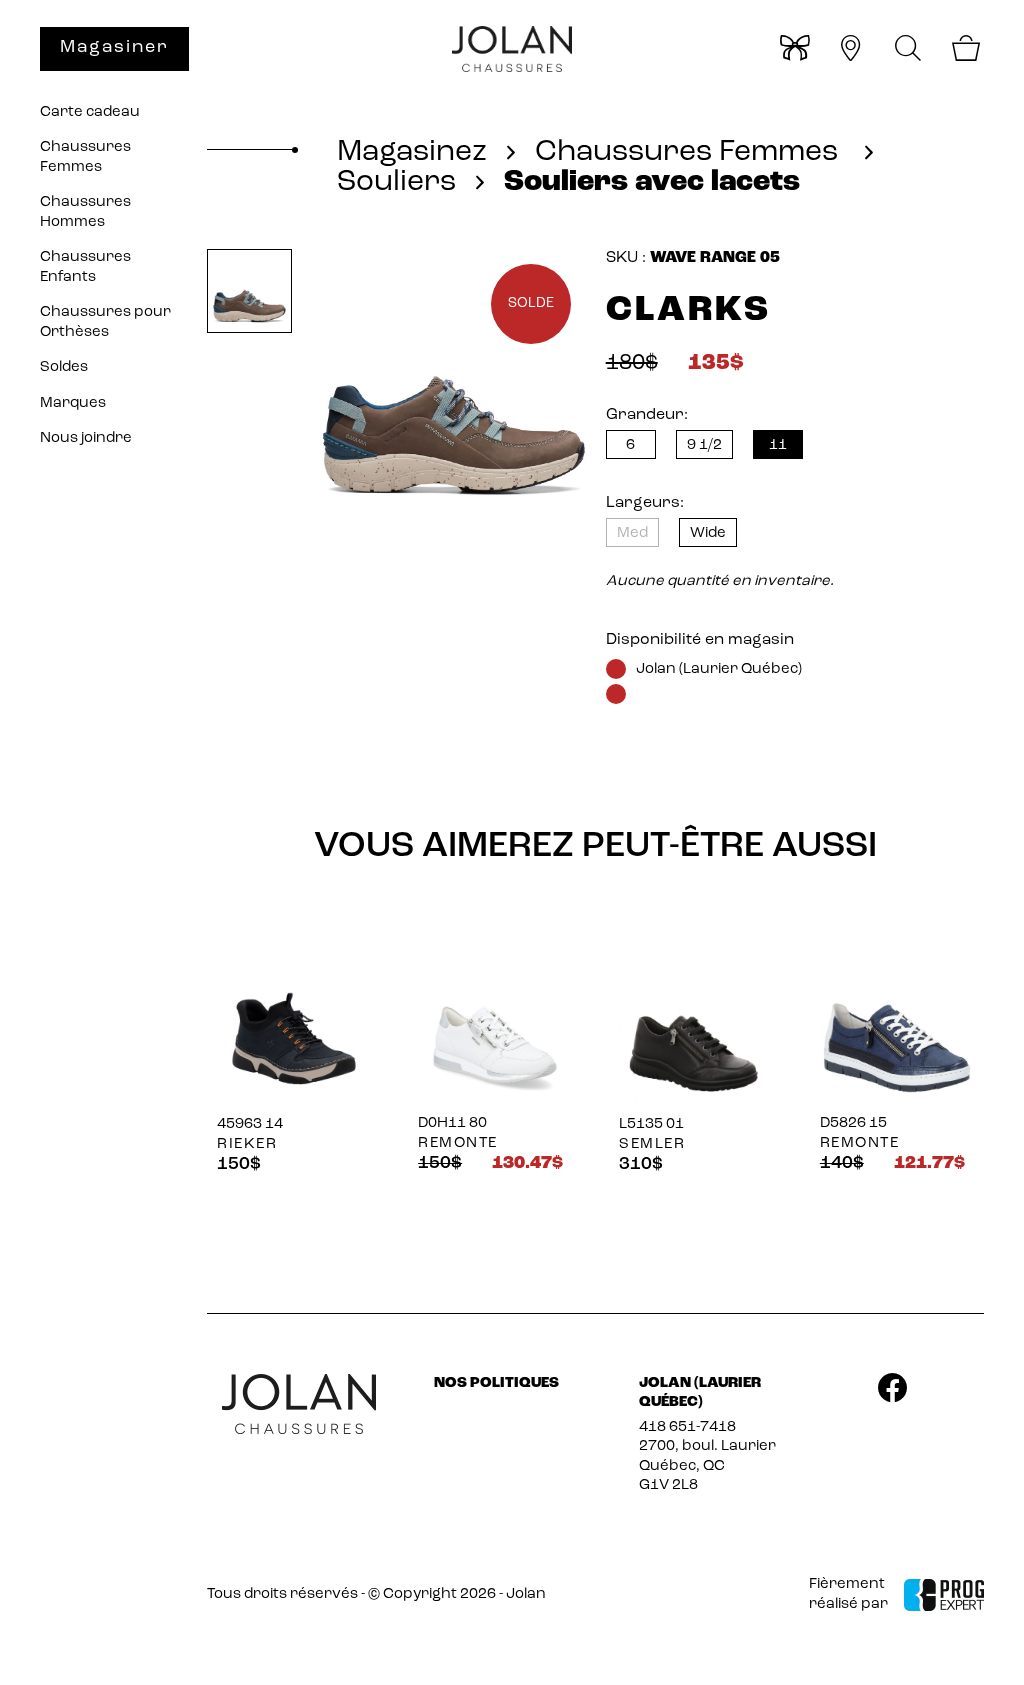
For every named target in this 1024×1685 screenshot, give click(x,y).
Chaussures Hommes (85, 212)
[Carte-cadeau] (793, 51)
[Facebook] (892, 1392)
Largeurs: (645, 503)
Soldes (64, 367)
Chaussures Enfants (85, 267)
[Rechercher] (908, 48)
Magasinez (412, 153)
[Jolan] (512, 49)
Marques (73, 403)
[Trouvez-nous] (850, 51)
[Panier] (965, 51)
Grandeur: (647, 415)
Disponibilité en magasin (700, 640)
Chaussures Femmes (85, 157)
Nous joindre (86, 438)
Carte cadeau (90, 112)
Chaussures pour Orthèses (105, 322)
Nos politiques (496, 1383)
